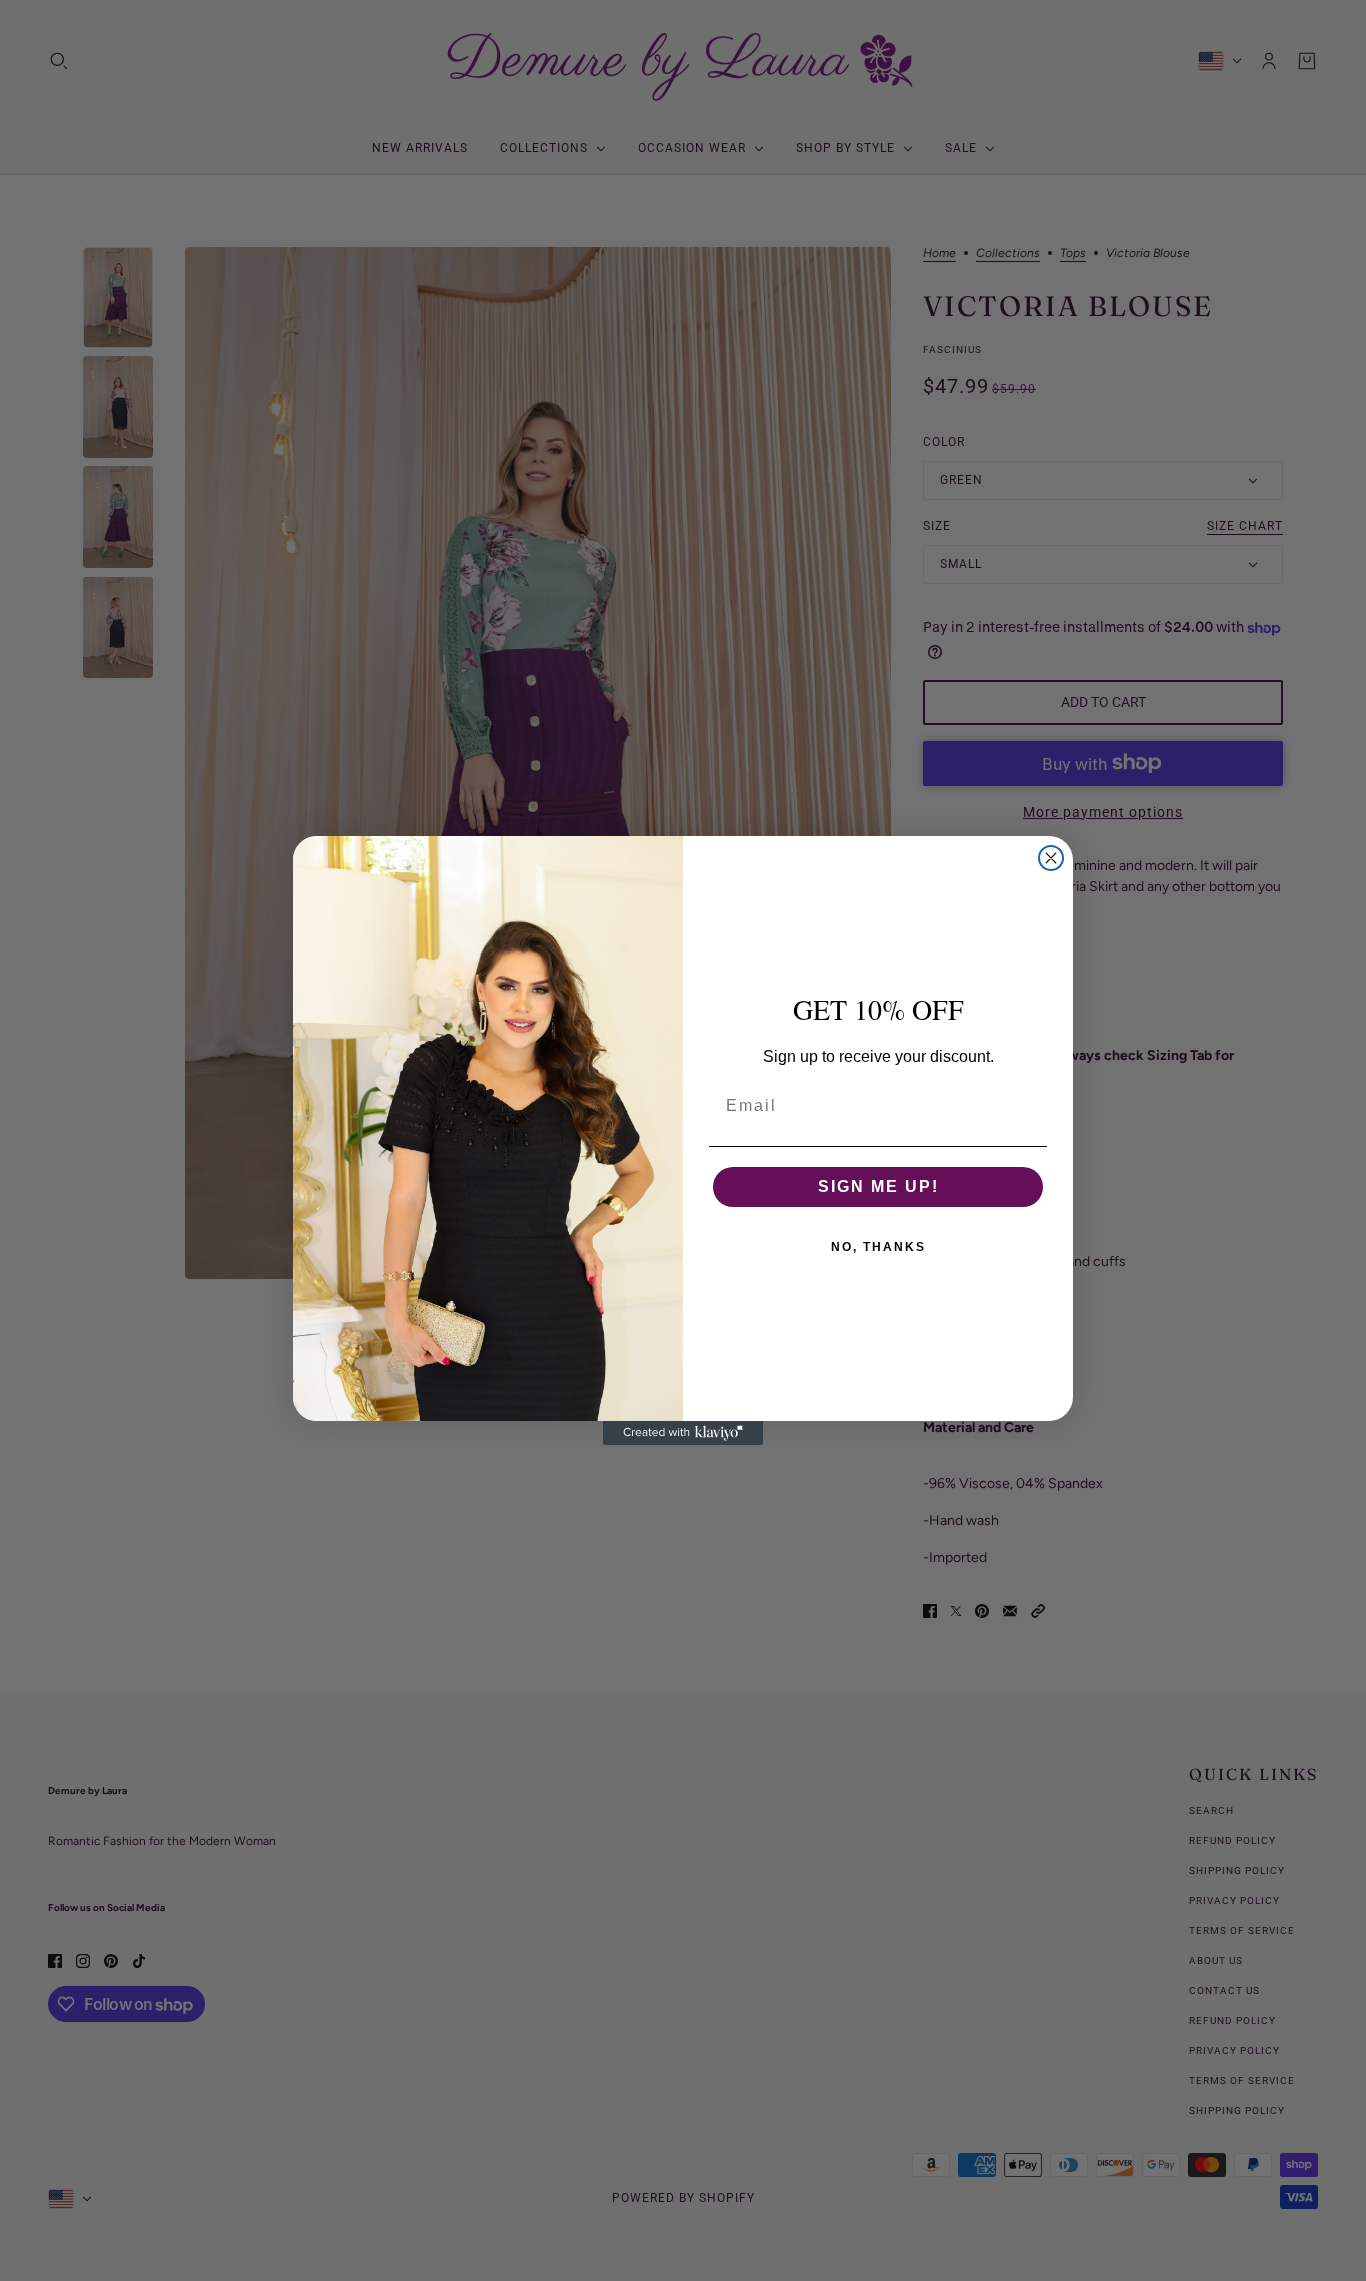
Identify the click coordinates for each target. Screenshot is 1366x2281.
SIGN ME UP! (878, 1186)
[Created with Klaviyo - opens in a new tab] (683, 1433)
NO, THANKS (878, 1247)
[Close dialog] (1051, 858)
